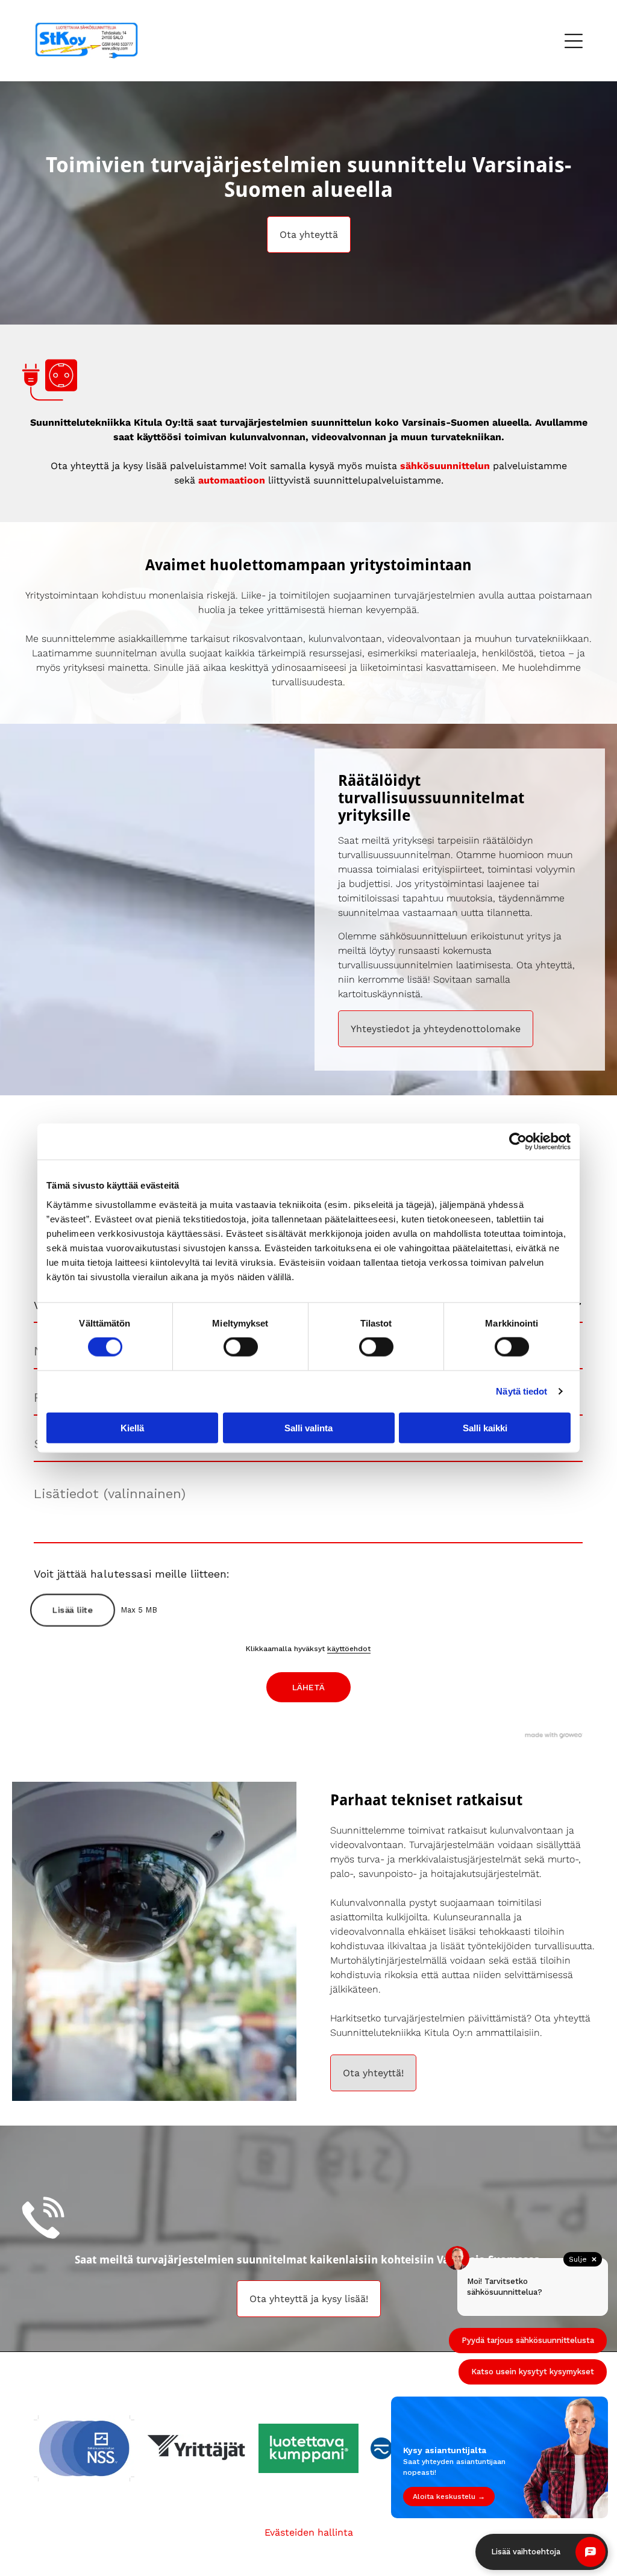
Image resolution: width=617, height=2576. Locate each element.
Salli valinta (308, 1427)
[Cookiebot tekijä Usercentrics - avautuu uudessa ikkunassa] (518, 1142)
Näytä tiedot (521, 1391)
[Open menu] (574, 41)
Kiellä (132, 1427)
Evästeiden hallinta (309, 2532)
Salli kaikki (485, 1427)
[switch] (241, 1347)
